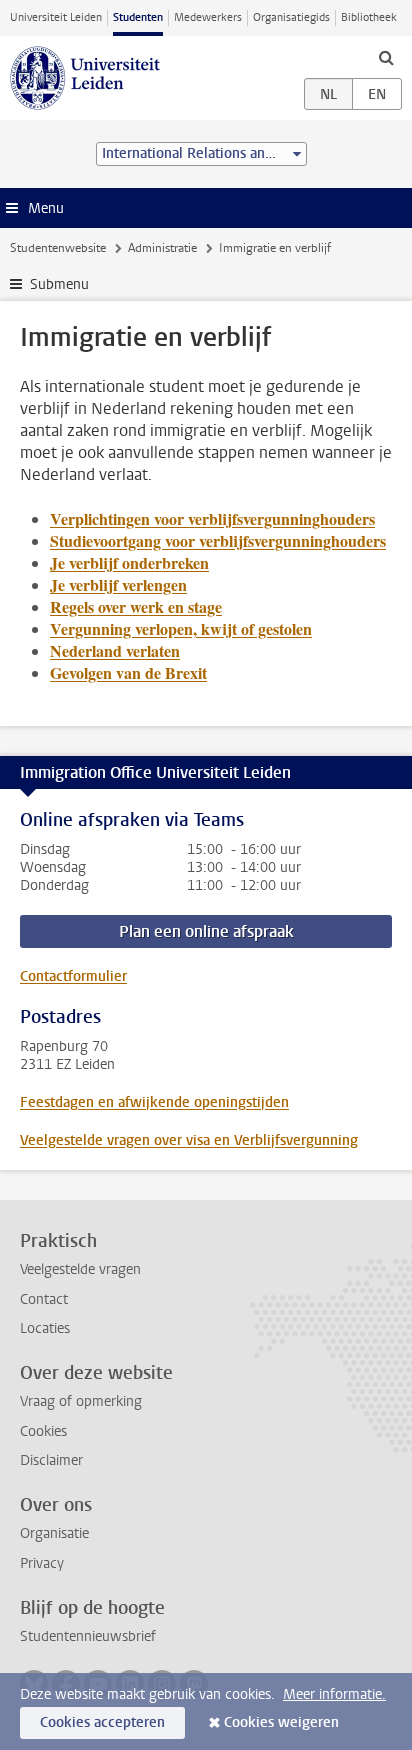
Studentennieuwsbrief (88, 1636)
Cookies (43, 1431)
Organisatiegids (291, 17)
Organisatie (54, 1533)
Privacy (42, 1563)
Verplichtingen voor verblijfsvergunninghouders (212, 518)
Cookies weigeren (281, 1722)
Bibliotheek (369, 17)
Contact (44, 1299)
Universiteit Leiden (56, 17)
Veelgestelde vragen (80, 1269)
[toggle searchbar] (386, 57)
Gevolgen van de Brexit (128, 672)
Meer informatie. (334, 1694)
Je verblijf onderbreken (129, 562)
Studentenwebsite (58, 248)
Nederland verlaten (115, 650)
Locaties (45, 1328)
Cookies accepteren (102, 1722)
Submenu (59, 284)
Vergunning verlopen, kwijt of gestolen (181, 628)
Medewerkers (208, 17)
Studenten (138, 17)
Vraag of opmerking (81, 1401)
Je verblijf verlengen (118, 584)
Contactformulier (73, 976)
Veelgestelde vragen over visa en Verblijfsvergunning (189, 1140)
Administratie (162, 248)
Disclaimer (51, 1460)
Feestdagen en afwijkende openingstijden (154, 1102)
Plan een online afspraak (206, 931)
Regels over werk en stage (136, 606)
